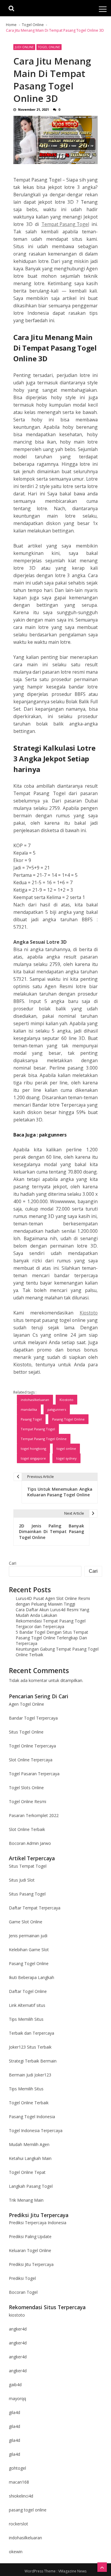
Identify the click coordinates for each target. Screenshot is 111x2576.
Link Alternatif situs (27, 2005)
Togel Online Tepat (27, 2172)
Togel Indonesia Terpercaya (36, 2130)
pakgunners (53, 1135)
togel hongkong (33, 1449)
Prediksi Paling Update (30, 2236)
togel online (66, 1449)
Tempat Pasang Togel (65, 224)
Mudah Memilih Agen (29, 2144)
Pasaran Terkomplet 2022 (34, 1815)
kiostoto (17, 2315)
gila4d (15, 2412)
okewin (16, 2552)
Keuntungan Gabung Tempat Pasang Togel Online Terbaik (57, 1652)
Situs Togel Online (26, 1732)
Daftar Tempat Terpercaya (35, 1908)
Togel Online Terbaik (29, 2103)
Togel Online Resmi (28, 1801)
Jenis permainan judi (28, 1936)
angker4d (18, 2329)
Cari (13, 1563)
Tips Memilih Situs (26, 2019)
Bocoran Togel (23, 2292)
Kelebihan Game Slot (29, 1950)
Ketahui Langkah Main (30, 2158)
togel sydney (66, 1458)
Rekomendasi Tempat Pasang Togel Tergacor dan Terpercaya (51, 1624)
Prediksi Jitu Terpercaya (31, 2264)
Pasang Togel (31, 1419)
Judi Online (24, 47)
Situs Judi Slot (22, 1880)
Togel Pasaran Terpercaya (34, 1774)
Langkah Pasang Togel (31, 2186)
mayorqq (17, 2398)
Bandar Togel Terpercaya (33, 1718)
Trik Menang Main (26, 2200)
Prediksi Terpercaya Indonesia (38, 2223)
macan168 (19, 2482)
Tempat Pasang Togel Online (44, 1439)
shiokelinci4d (21, 2496)
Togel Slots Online (26, 1788)
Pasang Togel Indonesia (32, 2117)
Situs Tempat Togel (28, 1866)
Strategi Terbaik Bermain (33, 2061)
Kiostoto (89, 1313)
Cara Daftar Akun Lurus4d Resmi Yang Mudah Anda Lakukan (52, 1612)
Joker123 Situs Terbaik (30, 2047)
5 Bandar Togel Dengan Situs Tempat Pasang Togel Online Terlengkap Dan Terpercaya (52, 1638)
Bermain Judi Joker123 (30, 2075)
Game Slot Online (26, 1922)
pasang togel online (28, 2510)
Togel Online (49, 47)
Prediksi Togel (22, 2278)
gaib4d (15, 2385)
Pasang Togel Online (68, 1419)
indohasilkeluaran (35, 1400)
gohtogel (17, 2468)
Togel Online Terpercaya (32, 1746)
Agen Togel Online (26, 1704)
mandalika (29, 1409)
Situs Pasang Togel (27, 1894)
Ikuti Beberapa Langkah (32, 1977)
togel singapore (33, 1458)
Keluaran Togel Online (30, 2250)
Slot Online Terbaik (27, 1829)
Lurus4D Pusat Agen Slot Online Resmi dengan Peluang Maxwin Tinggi (53, 1601)
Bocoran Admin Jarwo (30, 1843)
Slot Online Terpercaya (31, 1760)
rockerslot (18, 2524)
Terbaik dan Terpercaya (32, 2033)
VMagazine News (72, 2571)
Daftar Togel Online (28, 1991)
